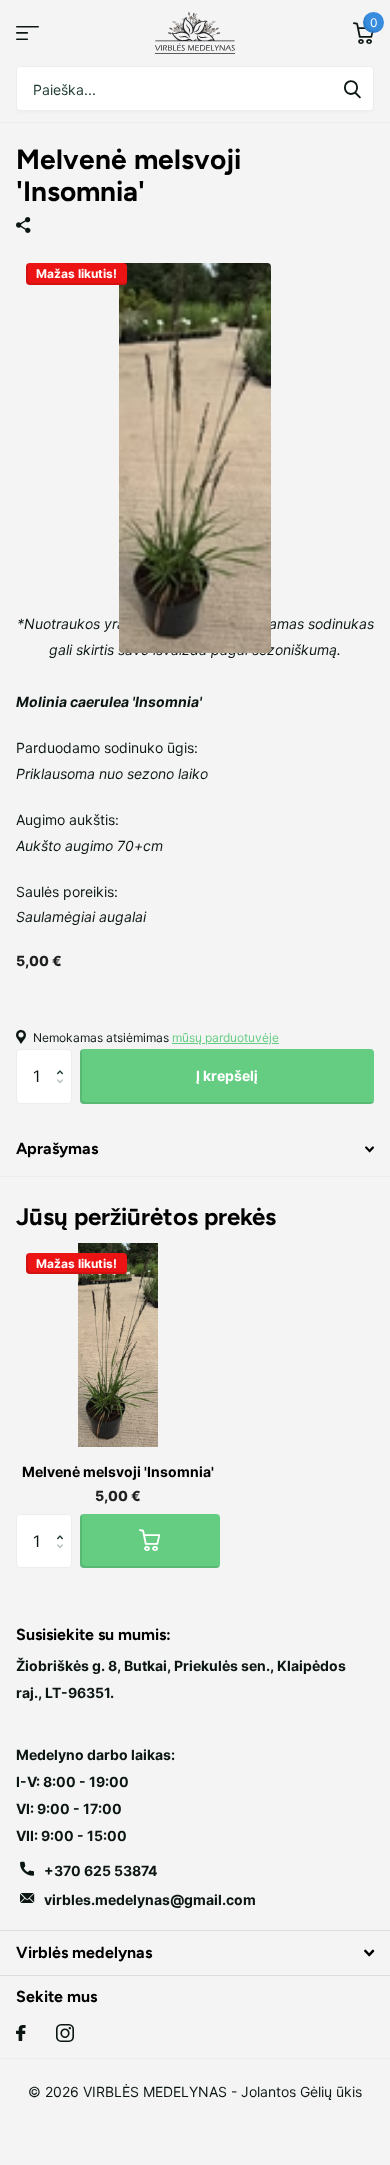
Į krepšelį (227, 1075)
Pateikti (352, 88)
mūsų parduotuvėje (225, 1037)
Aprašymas (57, 1148)
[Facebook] (21, 2033)
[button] (64, 1057)
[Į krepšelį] (150, 1541)
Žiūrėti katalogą (27, 33)
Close (195, 1952)
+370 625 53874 (100, 1870)
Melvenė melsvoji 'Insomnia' (118, 1471)
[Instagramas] (65, 2033)
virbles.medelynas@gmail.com (150, 1899)
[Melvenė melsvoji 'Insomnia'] (118, 1345)
